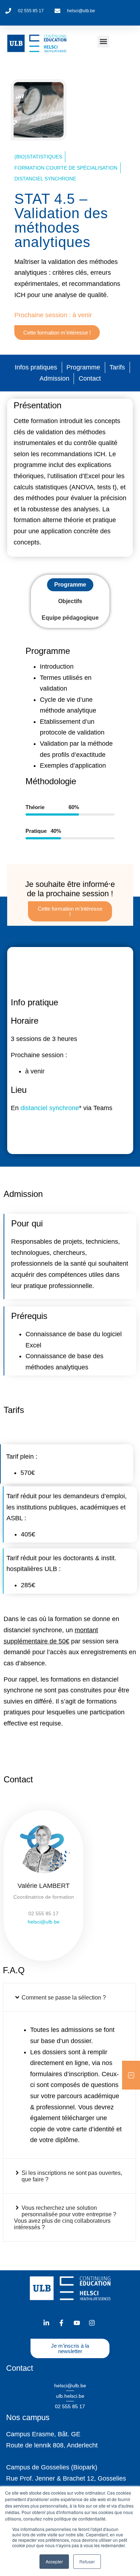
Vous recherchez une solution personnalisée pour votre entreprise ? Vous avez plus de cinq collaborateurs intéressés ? (65, 2218)
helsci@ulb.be (44, 1922)
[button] (103, 42)
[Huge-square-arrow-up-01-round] (131, 2075)
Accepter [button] (54, 2561)
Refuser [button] (87, 2561)
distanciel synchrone (50, 1108)
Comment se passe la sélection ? (64, 1998)
